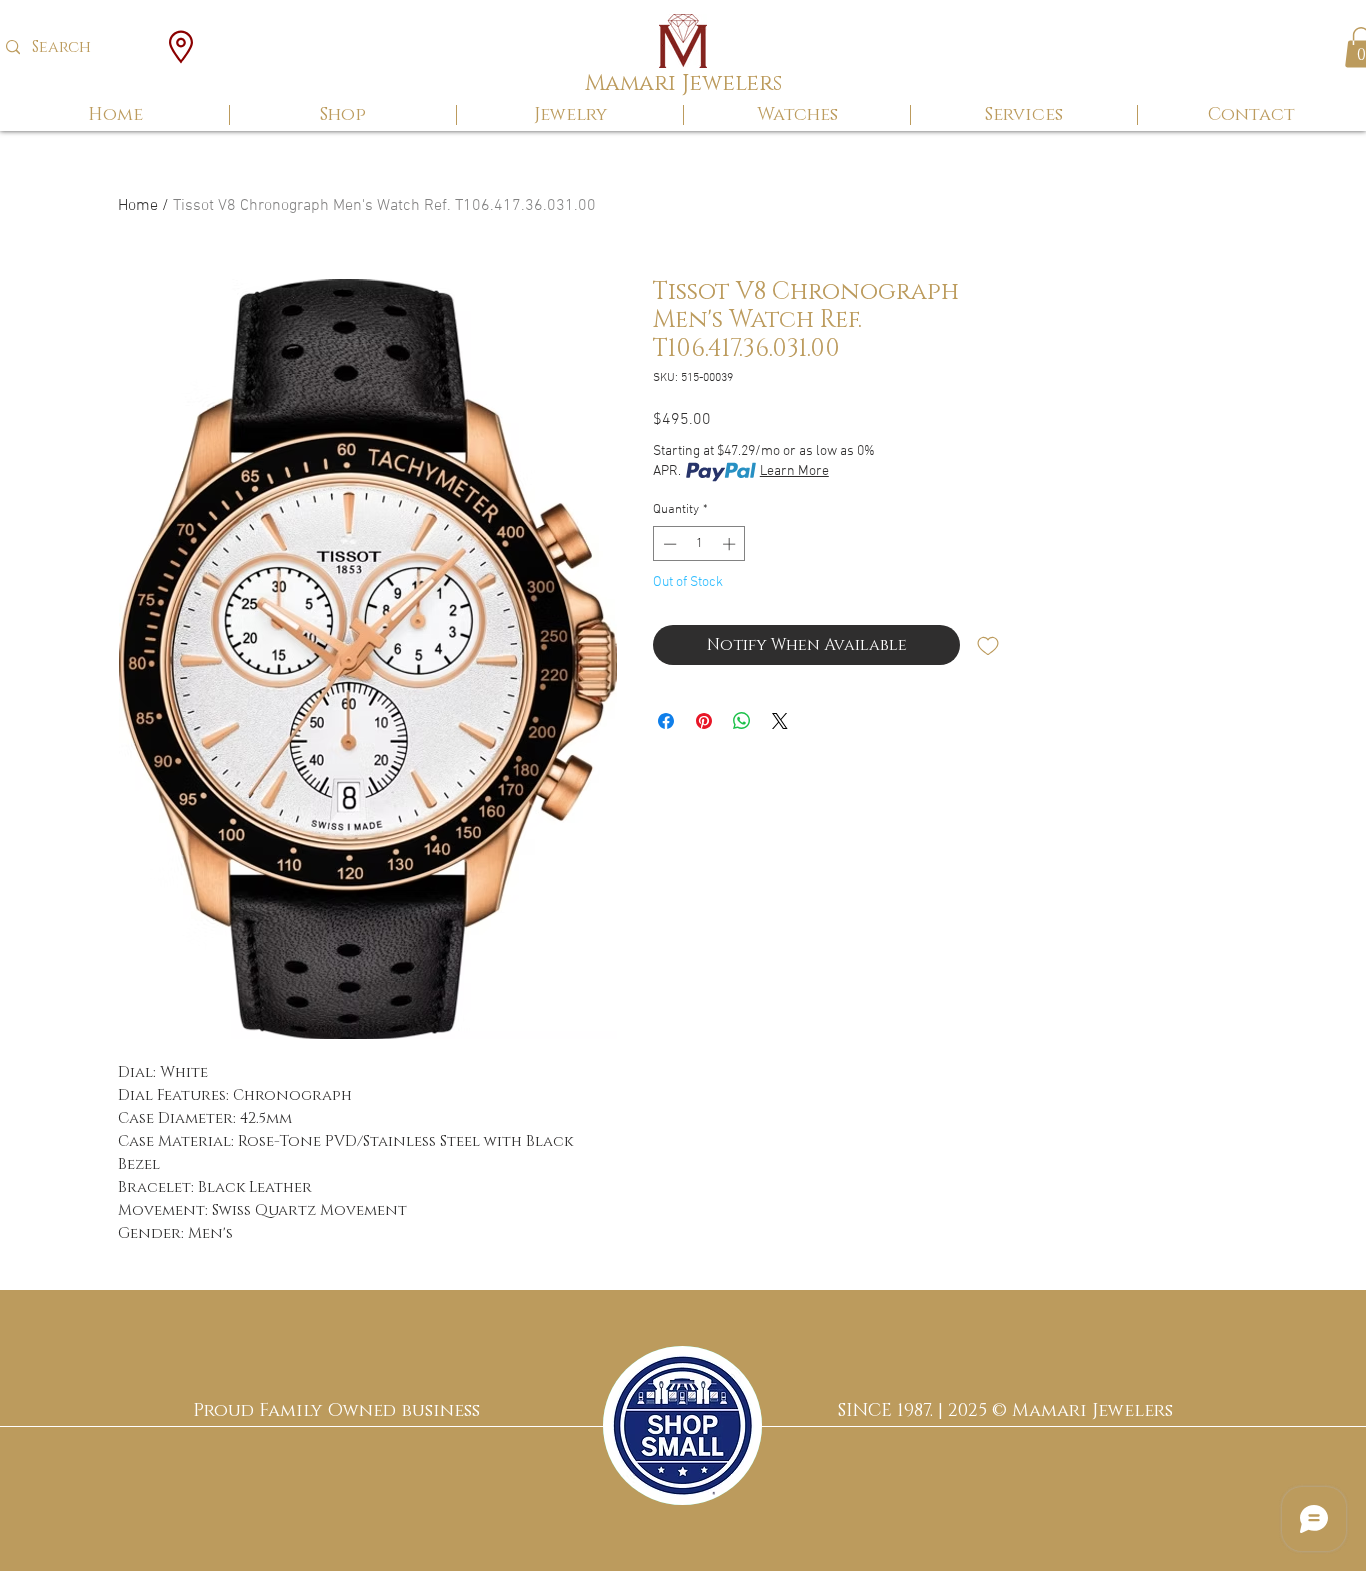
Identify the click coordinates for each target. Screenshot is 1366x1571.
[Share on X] (780, 721)
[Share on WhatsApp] (742, 721)
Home (138, 206)
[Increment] (731, 544)
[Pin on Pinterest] (704, 721)
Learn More (794, 471)
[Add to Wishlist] (988, 645)
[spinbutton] (699, 544)
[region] (682, 1425)
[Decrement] (668, 544)
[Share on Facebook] (666, 721)
